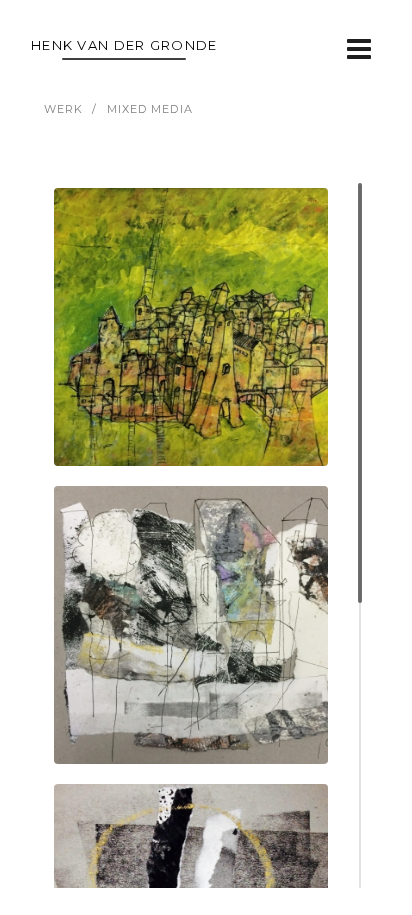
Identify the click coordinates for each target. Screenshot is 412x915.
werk (63, 109)
